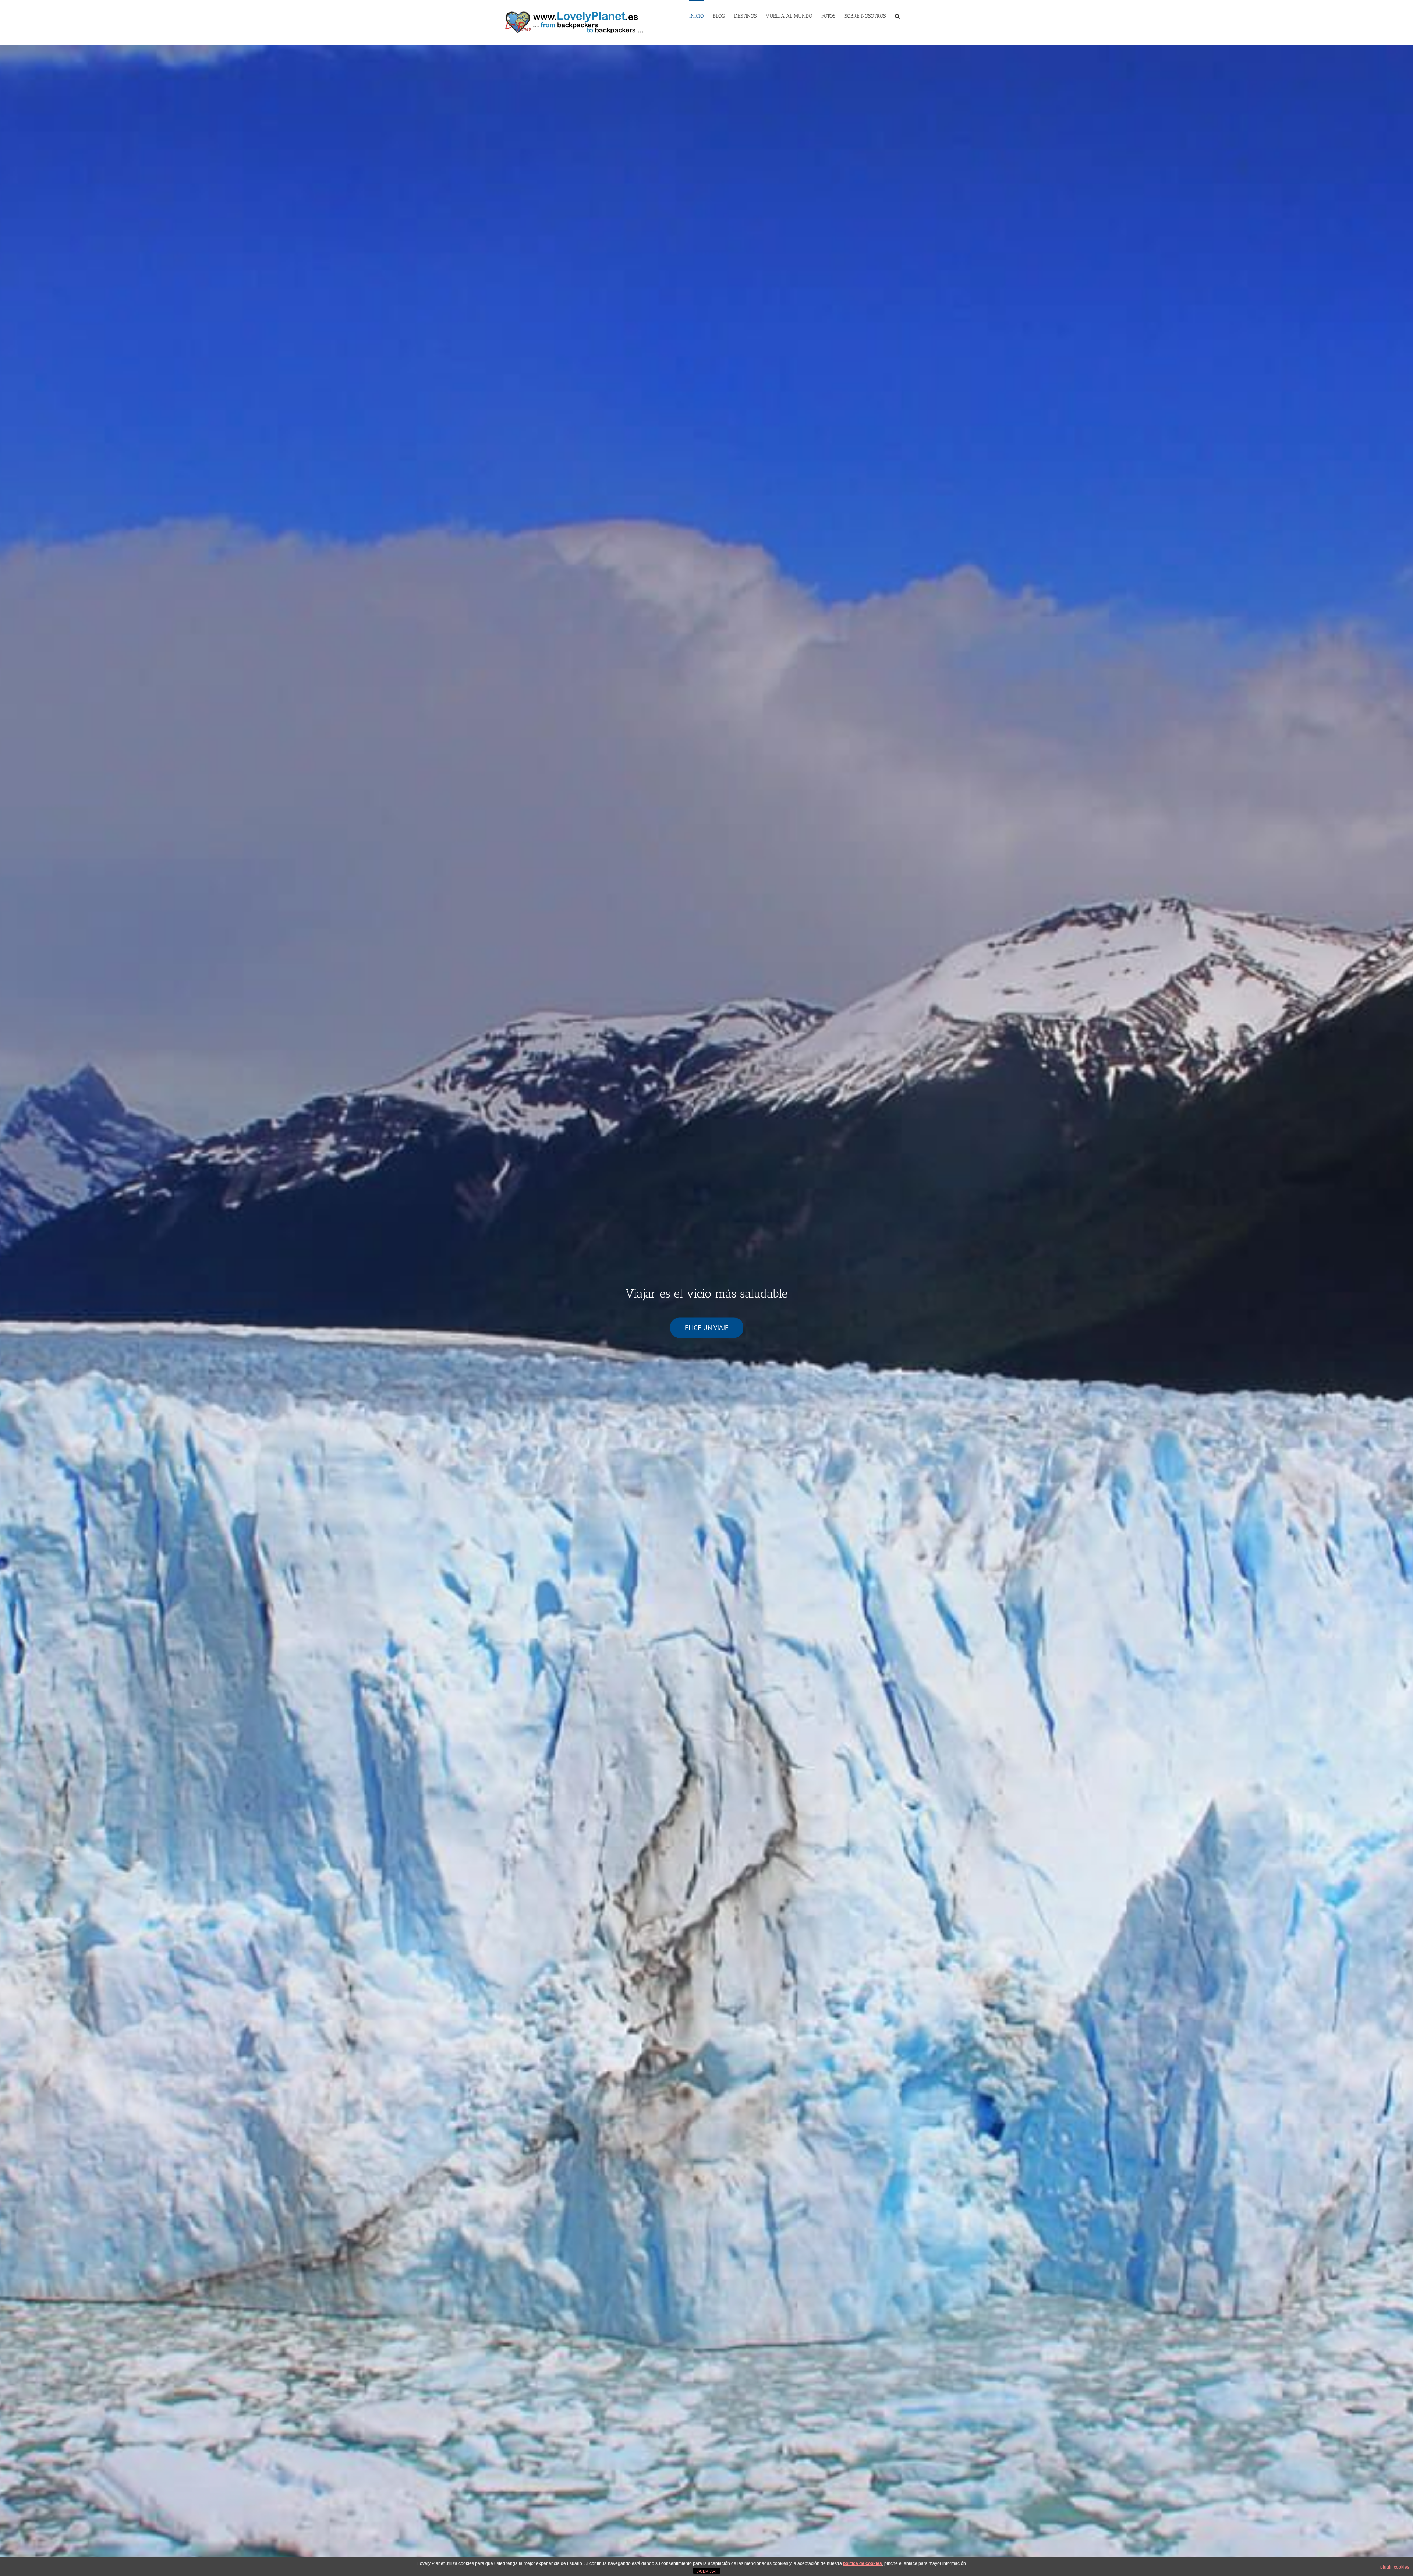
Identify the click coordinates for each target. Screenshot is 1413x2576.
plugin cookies (1395, 2567)
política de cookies (863, 2563)
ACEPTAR (706, 2571)
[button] (897, 15)
